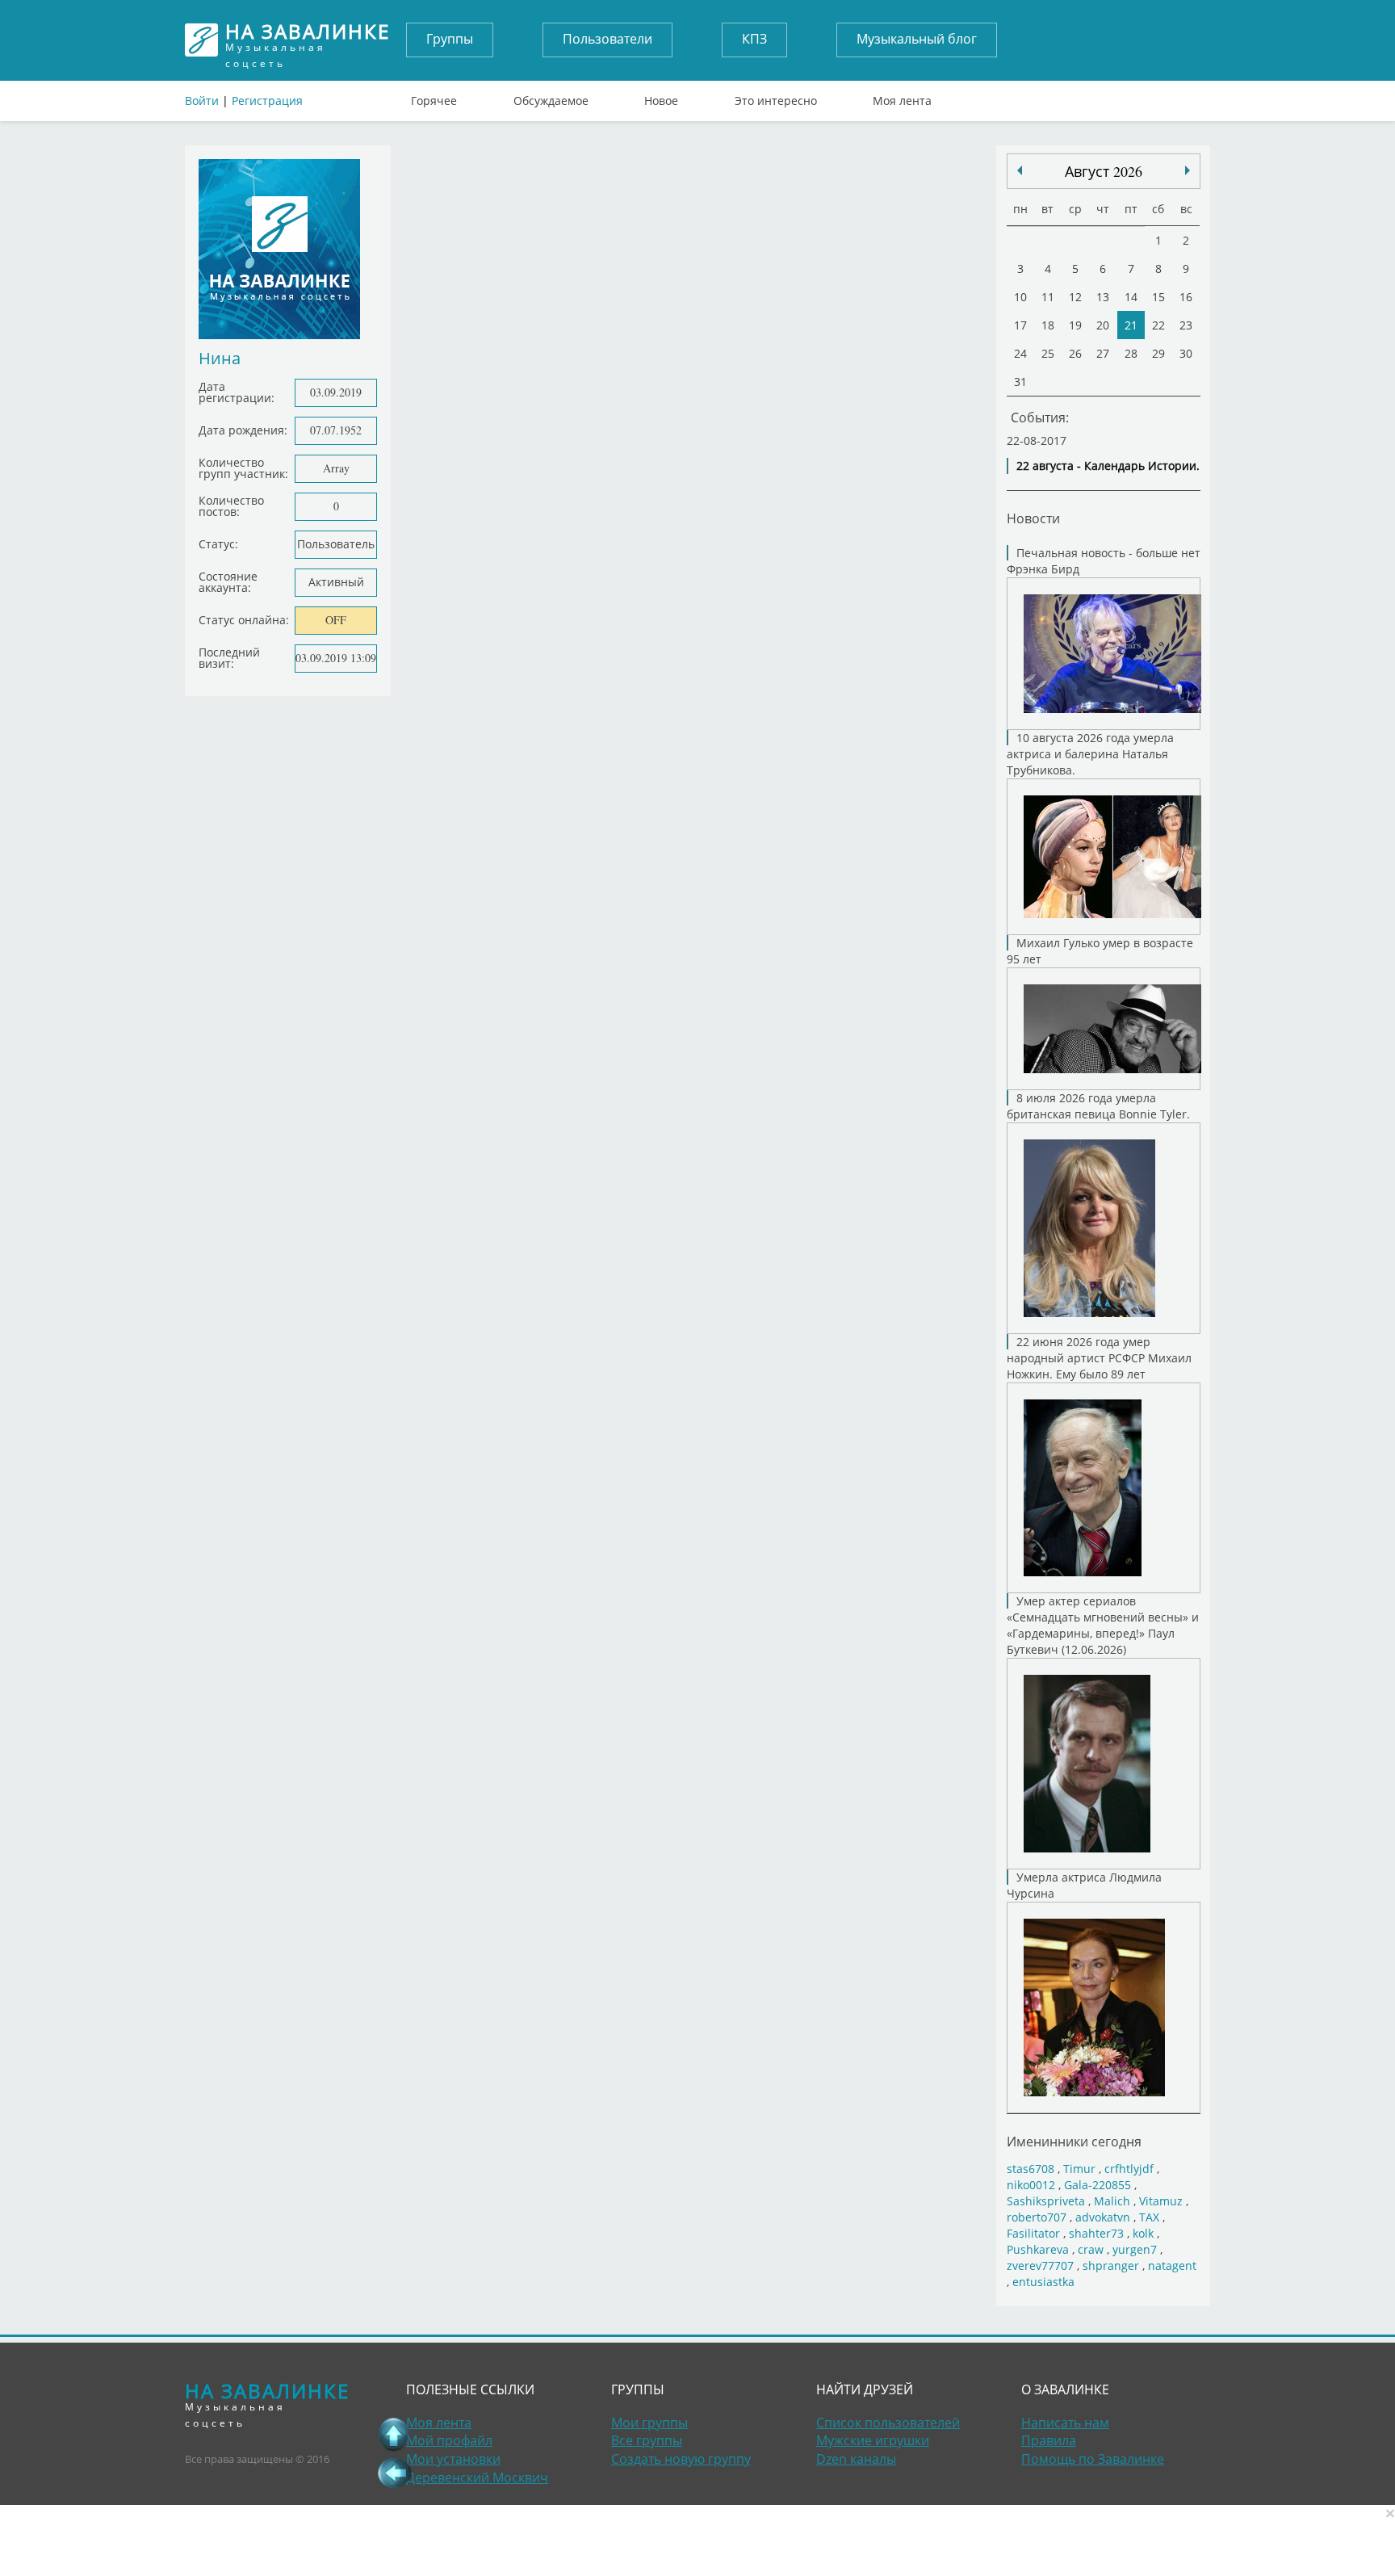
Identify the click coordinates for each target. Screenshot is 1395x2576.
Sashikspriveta (1046, 2201)
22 (1158, 325)
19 (1075, 325)
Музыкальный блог (917, 39)
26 (1075, 353)
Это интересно (776, 97)
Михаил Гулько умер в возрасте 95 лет (1100, 951)
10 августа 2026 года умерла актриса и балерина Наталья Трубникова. (1090, 754)
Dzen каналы (856, 2459)
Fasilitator (1033, 2233)
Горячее (434, 97)
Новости (1033, 518)
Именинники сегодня (1074, 2141)
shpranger (1111, 2266)
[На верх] (394, 2434)
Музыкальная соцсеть (308, 40)
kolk (1143, 2233)
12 (1075, 297)
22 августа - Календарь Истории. (1108, 466)
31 (1020, 382)
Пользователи (607, 39)
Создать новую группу (681, 2459)
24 (1020, 353)
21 (1131, 325)
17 (1020, 325)
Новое (661, 97)
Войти (202, 101)
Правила (1049, 2440)
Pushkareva (1039, 2249)
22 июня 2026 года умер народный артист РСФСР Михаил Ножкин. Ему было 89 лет (1099, 1358)
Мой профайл (449, 2440)
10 (1020, 297)
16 (1186, 297)
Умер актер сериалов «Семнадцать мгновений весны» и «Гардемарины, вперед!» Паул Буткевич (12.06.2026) (1103, 1625)
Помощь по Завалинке (1093, 2459)
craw (1091, 2249)
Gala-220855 (1098, 2185)
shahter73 (1096, 2233)
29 (1158, 353)
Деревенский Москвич (477, 2477)
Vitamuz (1161, 2201)
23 (1186, 325)
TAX (1149, 2217)
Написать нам (1065, 2423)
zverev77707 (1040, 2266)
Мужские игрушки (873, 2440)
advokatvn (1103, 2217)
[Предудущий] (1188, 170)
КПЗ (754, 39)
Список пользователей (888, 2423)
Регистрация (267, 101)
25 (1048, 353)
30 (1186, 353)
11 (1048, 297)
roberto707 (1037, 2217)
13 (1103, 297)
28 (1131, 353)
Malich (1112, 2201)
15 (1158, 297)
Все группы (647, 2440)
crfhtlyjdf (1129, 2169)
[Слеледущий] (1020, 170)
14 (1131, 297)
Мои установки (453, 2459)
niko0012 (1031, 2185)
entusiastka (1043, 2282)
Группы (450, 39)
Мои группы (649, 2423)
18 (1048, 325)
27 (1103, 353)
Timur (1079, 2169)
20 (1103, 325)
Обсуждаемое (551, 97)
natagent (1172, 2266)
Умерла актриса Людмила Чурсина (1084, 1885)
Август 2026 (1104, 171)
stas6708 (1031, 2169)
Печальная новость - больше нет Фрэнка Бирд (1104, 561)
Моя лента (902, 97)
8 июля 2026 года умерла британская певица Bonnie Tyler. (1098, 1106)
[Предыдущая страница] (394, 2473)
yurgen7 (1135, 2249)
